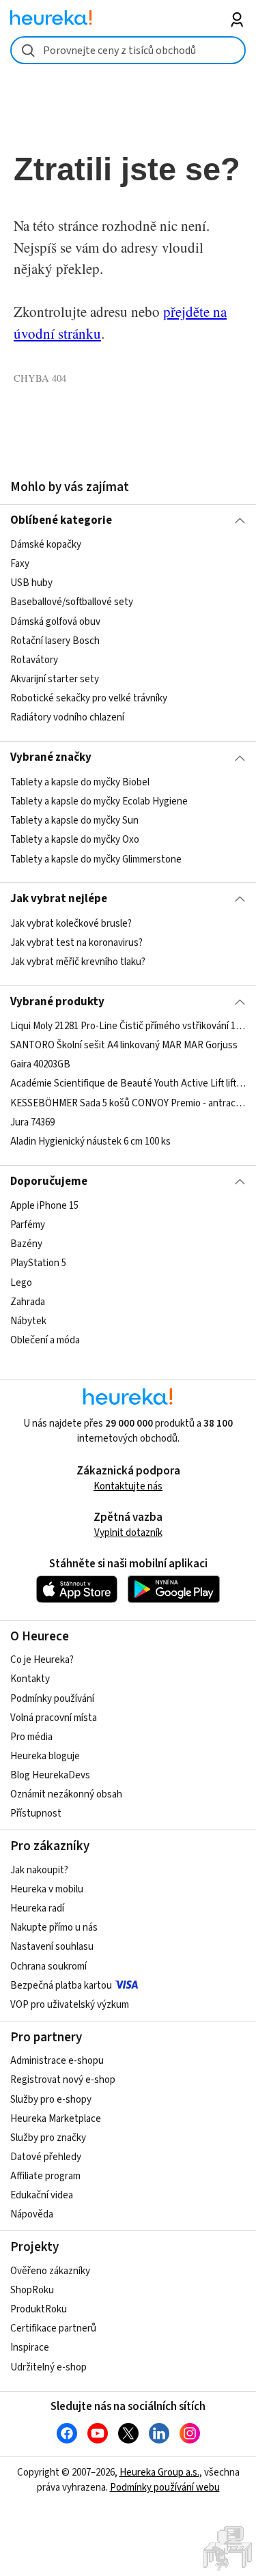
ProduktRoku (39, 2309)
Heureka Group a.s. (159, 2473)
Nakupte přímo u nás (54, 1928)
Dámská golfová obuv (55, 622)
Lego (21, 1283)
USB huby (31, 584)
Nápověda (32, 2214)
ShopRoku (32, 2290)
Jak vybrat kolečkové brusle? (71, 924)
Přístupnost (36, 1814)
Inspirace (30, 2348)
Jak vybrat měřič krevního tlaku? (78, 962)
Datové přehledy (46, 2157)
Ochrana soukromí (48, 1966)
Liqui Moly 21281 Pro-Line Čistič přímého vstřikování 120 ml (128, 1026)
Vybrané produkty (57, 1002)
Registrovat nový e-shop (63, 2080)
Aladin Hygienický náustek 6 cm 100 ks (90, 1142)
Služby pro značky (48, 2138)
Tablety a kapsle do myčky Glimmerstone (96, 859)
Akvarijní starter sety (55, 679)
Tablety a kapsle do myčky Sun (74, 821)
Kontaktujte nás (128, 1486)
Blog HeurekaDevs (50, 1775)
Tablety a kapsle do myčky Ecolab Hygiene (99, 801)
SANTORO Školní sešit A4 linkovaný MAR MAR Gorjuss (124, 1045)
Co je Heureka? (42, 1660)
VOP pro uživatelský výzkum (70, 2005)
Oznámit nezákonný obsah (66, 1794)
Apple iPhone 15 (44, 1206)
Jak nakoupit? (39, 1870)
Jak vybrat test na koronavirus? (76, 943)
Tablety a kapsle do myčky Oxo (75, 840)
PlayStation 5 (38, 1264)
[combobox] (128, 50)
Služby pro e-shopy (51, 2100)
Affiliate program (45, 2176)
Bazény (26, 1244)
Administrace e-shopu (57, 2061)
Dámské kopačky (46, 545)
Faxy (20, 564)
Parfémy (28, 1225)
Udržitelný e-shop (48, 2367)
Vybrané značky (51, 757)
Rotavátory (34, 660)
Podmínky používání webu (165, 2488)
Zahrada (28, 1302)
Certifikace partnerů (53, 2328)
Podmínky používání (52, 1699)
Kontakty (30, 1679)
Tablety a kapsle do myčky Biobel (80, 782)
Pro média (31, 1737)
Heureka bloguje (45, 1756)
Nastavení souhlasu (52, 1947)
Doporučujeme (49, 1181)
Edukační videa (42, 2195)
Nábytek (28, 1321)
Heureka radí (37, 1908)
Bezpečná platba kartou (61, 1986)
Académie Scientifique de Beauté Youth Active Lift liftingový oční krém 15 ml (128, 1084)
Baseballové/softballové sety (72, 603)
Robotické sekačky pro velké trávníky (89, 698)
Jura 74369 (32, 1122)
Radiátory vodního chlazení (67, 717)
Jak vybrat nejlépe (59, 899)
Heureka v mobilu (47, 1889)
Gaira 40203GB (40, 1064)
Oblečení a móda (45, 1340)
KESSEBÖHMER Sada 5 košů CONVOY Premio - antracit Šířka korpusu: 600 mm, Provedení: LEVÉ (128, 1103)
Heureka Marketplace (56, 2119)
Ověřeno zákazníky (50, 2271)
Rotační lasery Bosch (55, 641)
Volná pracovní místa (54, 1718)
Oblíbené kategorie (61, 520)
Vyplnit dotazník (128, 1533)
